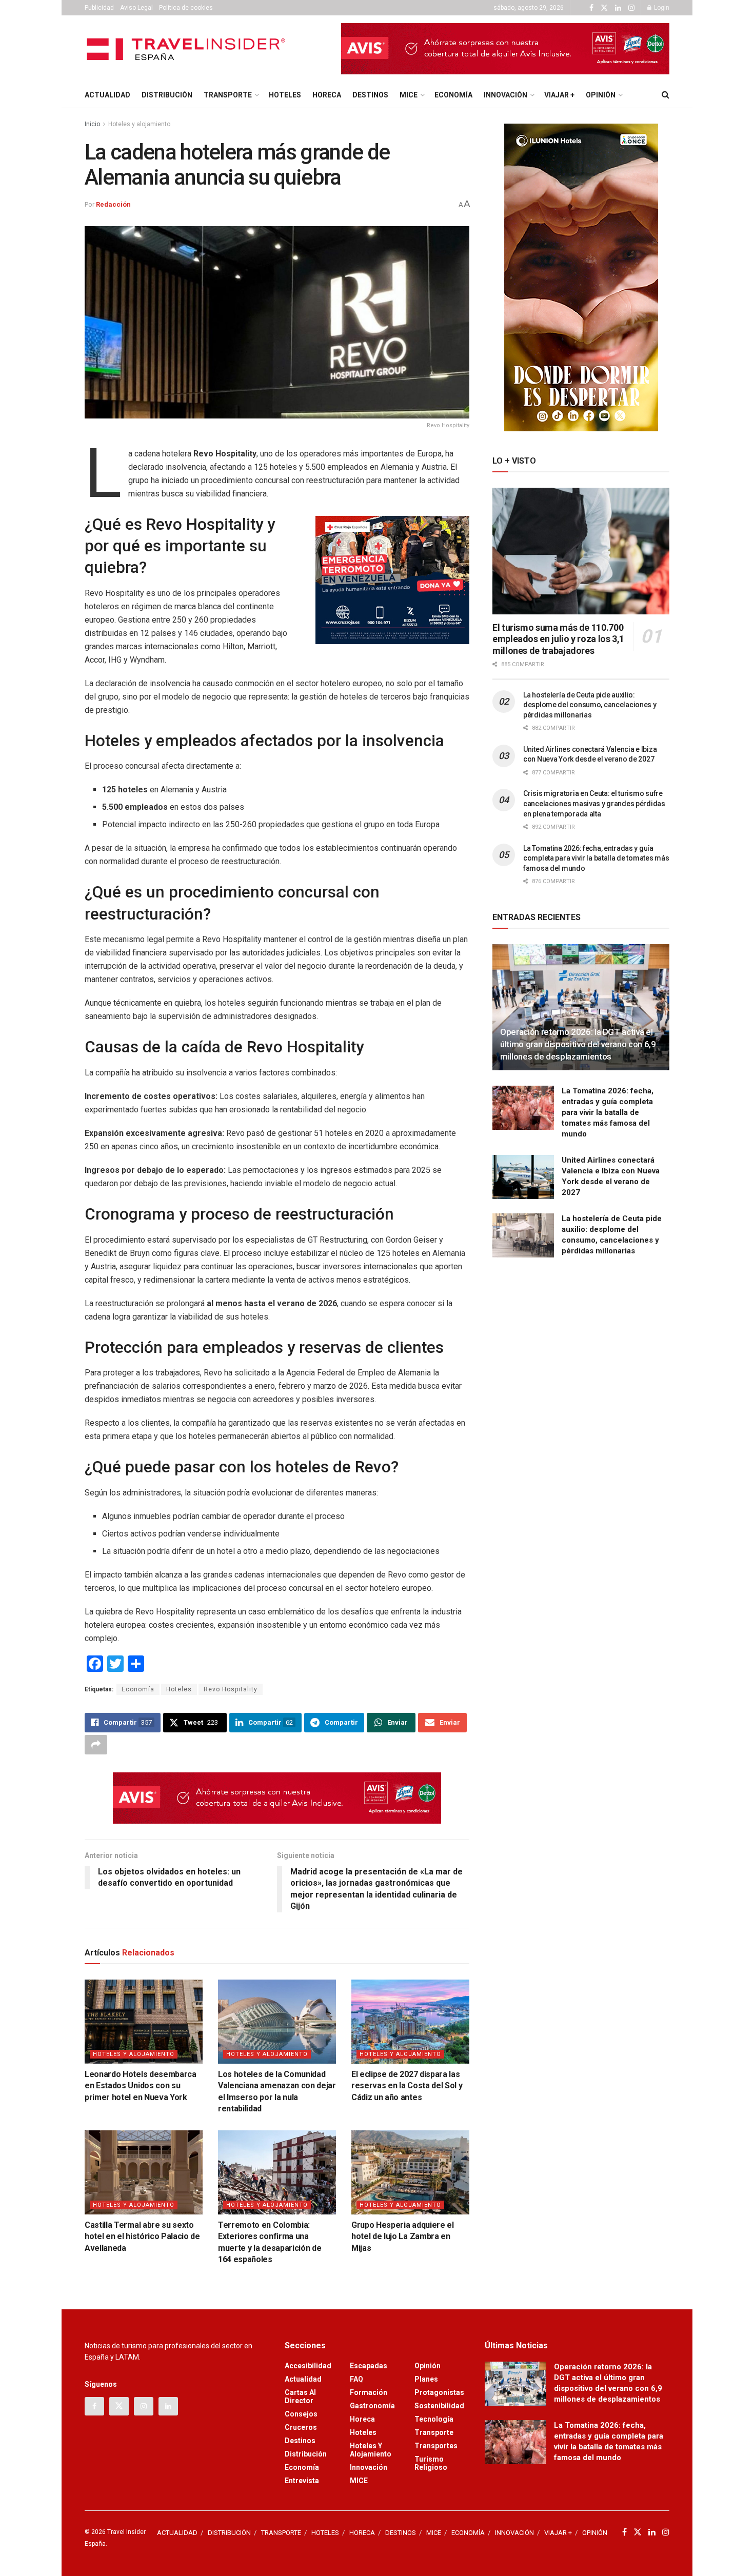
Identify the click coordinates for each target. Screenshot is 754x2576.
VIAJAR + (559, 95)
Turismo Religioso (431, 2463)
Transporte (434, 2432)
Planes (426, 2379)
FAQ (356, 2379)
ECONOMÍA (453, 95)
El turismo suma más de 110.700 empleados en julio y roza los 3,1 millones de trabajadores (558, 639)
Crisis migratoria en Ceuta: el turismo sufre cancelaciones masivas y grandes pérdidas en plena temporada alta (594, 803)
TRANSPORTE (228, 95)
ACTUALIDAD (107, 95)
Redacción (113, 204)
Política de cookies (186, 8)
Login (661, 8)
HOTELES (285, 95)
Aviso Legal (136, 8)
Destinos (300, 2441)
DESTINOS (370, 95)
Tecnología (434, 2419)
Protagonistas (439, 2392)
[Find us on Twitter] (604, 8)
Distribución (306, 2454)
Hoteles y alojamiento (139, 124)
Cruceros (301, 2427)
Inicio (92, 124)
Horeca (362, 2419)
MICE (409, 95)
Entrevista (302, 2481)
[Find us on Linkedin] (168, 2406)
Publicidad (99, 8)
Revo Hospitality (231, 1689)
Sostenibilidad (439, 2406)
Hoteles (179, 1689)
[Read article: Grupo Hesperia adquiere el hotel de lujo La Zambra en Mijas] (410, 2172)
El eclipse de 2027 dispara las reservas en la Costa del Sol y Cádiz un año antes (407, 2086)
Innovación (369, 2467)
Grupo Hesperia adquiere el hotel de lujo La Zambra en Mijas (403, 2236)
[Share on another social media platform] (96, 1745)
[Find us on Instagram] (631, 8)
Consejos (301, 2414)
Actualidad (303, 2379)
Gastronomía (372, 2406)
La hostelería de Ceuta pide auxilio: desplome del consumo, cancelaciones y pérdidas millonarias (590, 705)
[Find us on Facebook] (591, 8)
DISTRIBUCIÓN (167, 95)
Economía (138, 1689)
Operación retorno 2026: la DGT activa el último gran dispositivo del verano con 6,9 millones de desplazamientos (578, 1044)
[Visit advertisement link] (505, 49)
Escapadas (369, 2366)
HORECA (327, 95)
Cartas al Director (300, 2397)
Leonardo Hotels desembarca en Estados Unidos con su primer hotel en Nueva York (141, 2086)
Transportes (436, 2446)
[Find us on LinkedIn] (618, 8)
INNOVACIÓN (505, 95)
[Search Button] (666, 95)
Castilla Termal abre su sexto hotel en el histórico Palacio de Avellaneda (142, 2236)
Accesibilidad (308, 2366)
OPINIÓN (601, 95)
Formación (369, 2392)
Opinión (428, 2366)
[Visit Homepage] (187, 49)
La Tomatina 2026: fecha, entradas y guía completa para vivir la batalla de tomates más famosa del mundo (596, 858)
